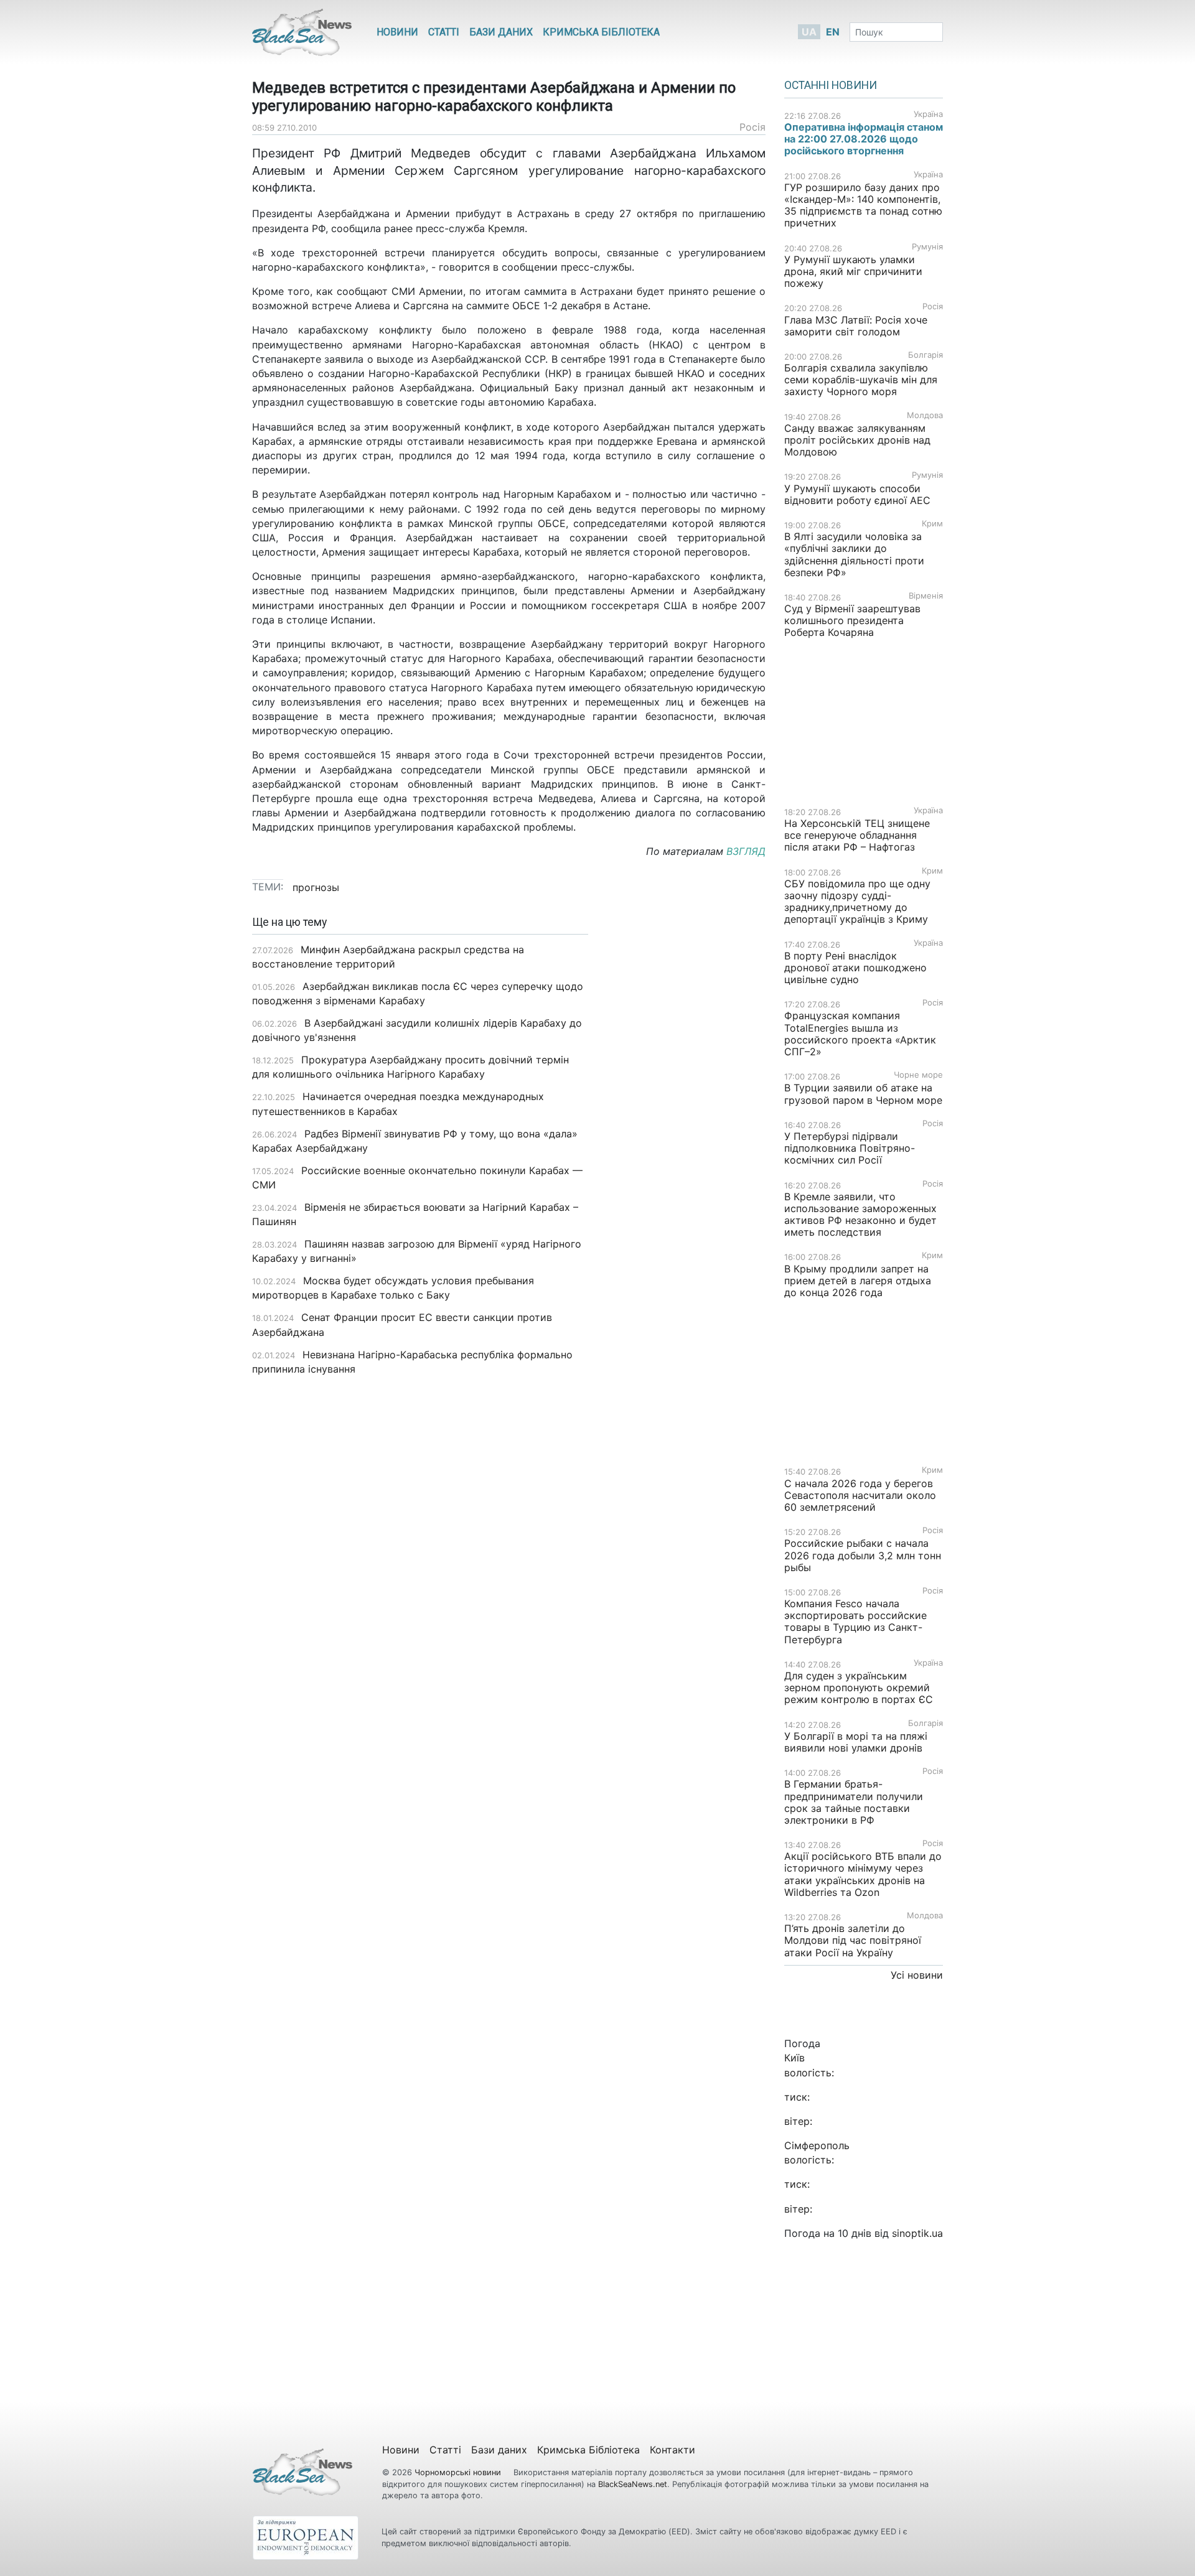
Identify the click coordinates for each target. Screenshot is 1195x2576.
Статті (444, 32)
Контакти (672, 2450)
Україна (928, 114)
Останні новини (831, 85)
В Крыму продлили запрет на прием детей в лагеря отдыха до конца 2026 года (858, 1281)
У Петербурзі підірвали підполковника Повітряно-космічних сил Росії (850, 1148)
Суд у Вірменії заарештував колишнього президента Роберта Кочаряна (852, 620)
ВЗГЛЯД (746, 851)
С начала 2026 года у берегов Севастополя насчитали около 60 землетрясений (860, 1495)
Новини (397, 32)
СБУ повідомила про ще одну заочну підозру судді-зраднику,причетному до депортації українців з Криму (858, 902)
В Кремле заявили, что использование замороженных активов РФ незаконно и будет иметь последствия (860, 1215)
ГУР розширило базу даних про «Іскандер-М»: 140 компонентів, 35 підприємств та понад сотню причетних (863, 205)
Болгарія (926, 355)
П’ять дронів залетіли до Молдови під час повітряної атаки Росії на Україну (853, 1940)
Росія (752, 127)
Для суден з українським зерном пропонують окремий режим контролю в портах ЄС (859, 1687)
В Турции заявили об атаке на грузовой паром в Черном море (863, 1094)
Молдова (925, 415)
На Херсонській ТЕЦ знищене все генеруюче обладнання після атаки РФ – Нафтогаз (857, 835)
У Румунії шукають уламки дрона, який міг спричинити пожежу (853, 271)
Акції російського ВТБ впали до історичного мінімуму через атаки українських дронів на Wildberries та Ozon (863, 1874)
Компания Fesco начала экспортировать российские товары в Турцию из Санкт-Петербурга (855, 1622)
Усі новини (917, 1975)
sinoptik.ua (917, 2233)
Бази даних (501, 32)
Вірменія (926, 596)
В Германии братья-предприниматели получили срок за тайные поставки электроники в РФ (854, 1802)
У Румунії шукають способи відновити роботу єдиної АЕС (859, 494)
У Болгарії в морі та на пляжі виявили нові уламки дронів (856, 1742)
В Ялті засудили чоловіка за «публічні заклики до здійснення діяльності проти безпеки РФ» (854, 554)
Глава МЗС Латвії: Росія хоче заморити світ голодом (856, 326)
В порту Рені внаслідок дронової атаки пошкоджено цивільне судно (855, 968)
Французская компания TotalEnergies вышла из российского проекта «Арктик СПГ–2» (860, 1034)
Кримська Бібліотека (601, 32)
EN (833, 32)
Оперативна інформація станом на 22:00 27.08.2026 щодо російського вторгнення (864, 139)
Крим (932, 524)
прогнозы (316, 887)
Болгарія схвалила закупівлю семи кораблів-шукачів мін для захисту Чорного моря (861, 380)
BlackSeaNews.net (633, 2484)
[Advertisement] (686, 1113)
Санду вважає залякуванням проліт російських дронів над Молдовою (857, 440)
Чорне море (918, 1075)
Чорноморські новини (459, 2472)
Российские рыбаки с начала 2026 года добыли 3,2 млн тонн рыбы (863, 1555)
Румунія (927, 247)
